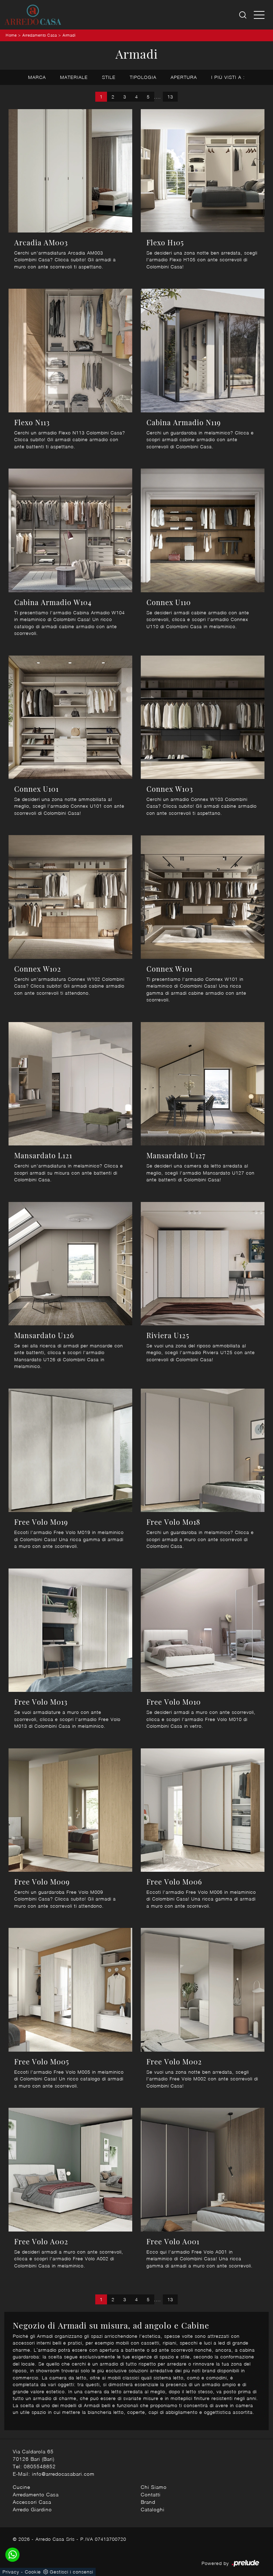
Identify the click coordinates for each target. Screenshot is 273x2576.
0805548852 (40, 2466)
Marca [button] (37, 77)
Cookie (33, 2572)
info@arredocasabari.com (63, 2474)
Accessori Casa (32, 2502)
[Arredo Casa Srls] (33, 15)
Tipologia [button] (143, 77)
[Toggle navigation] (259, 15)
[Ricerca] (243, 15)
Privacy (11, 2572)
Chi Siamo (154, 2487)
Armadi (69, 35)
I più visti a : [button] (228, 77)
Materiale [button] (74, 77)
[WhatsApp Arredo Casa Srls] (12, 2555)
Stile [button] (109, 77)
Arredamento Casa (40, 35)
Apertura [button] (184, 77)
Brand (148, 2502)
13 (170, 97)
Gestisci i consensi (71, 2572)
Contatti (151, 2494)
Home (11, 35)
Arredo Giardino (32, 2509)
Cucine (22, 2487)
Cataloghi (153, 2509)
